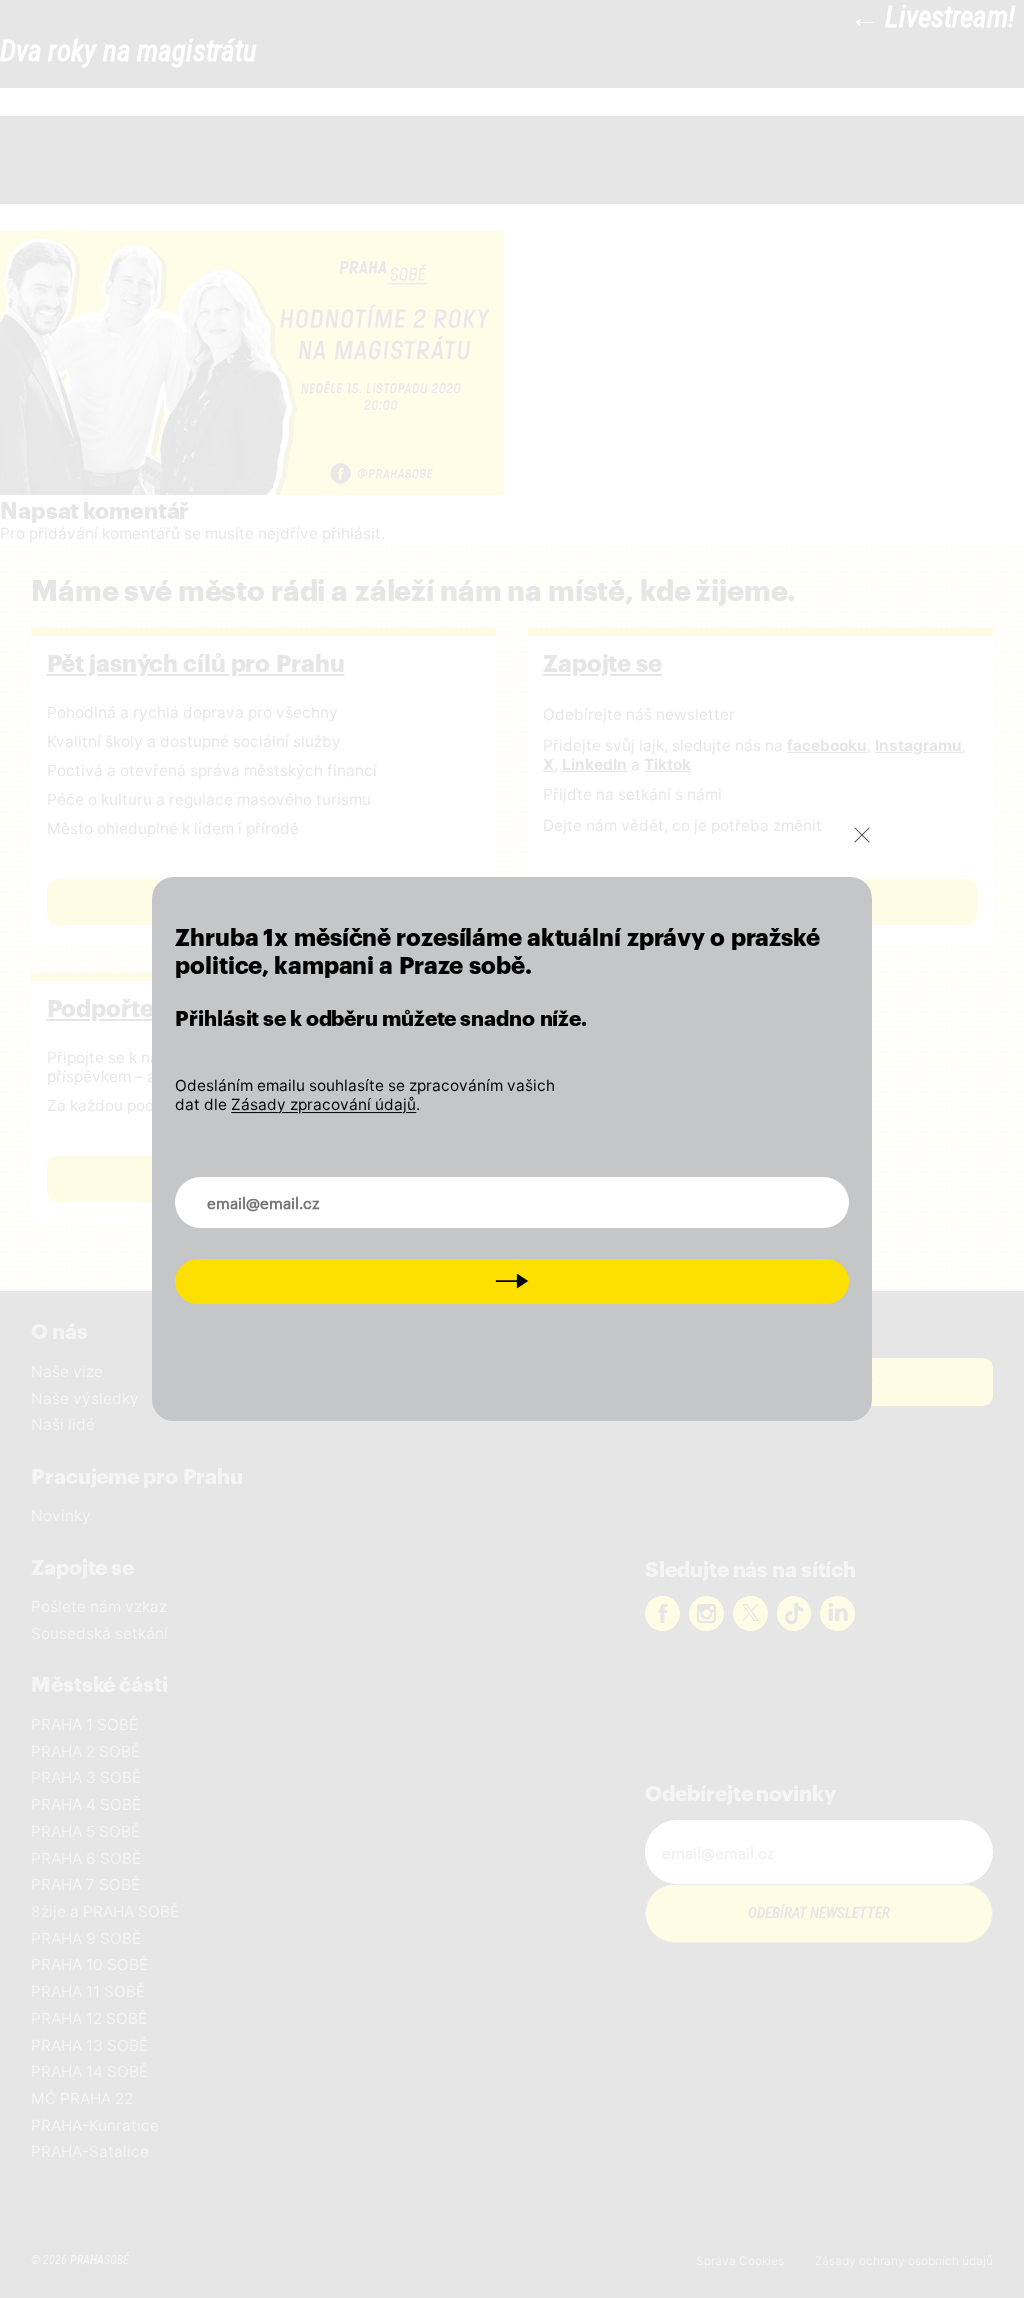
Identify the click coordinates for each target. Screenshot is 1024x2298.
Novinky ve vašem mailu (283, 1190)
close (862, 835)
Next (512, 1280)
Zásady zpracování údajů (323, 1104)
